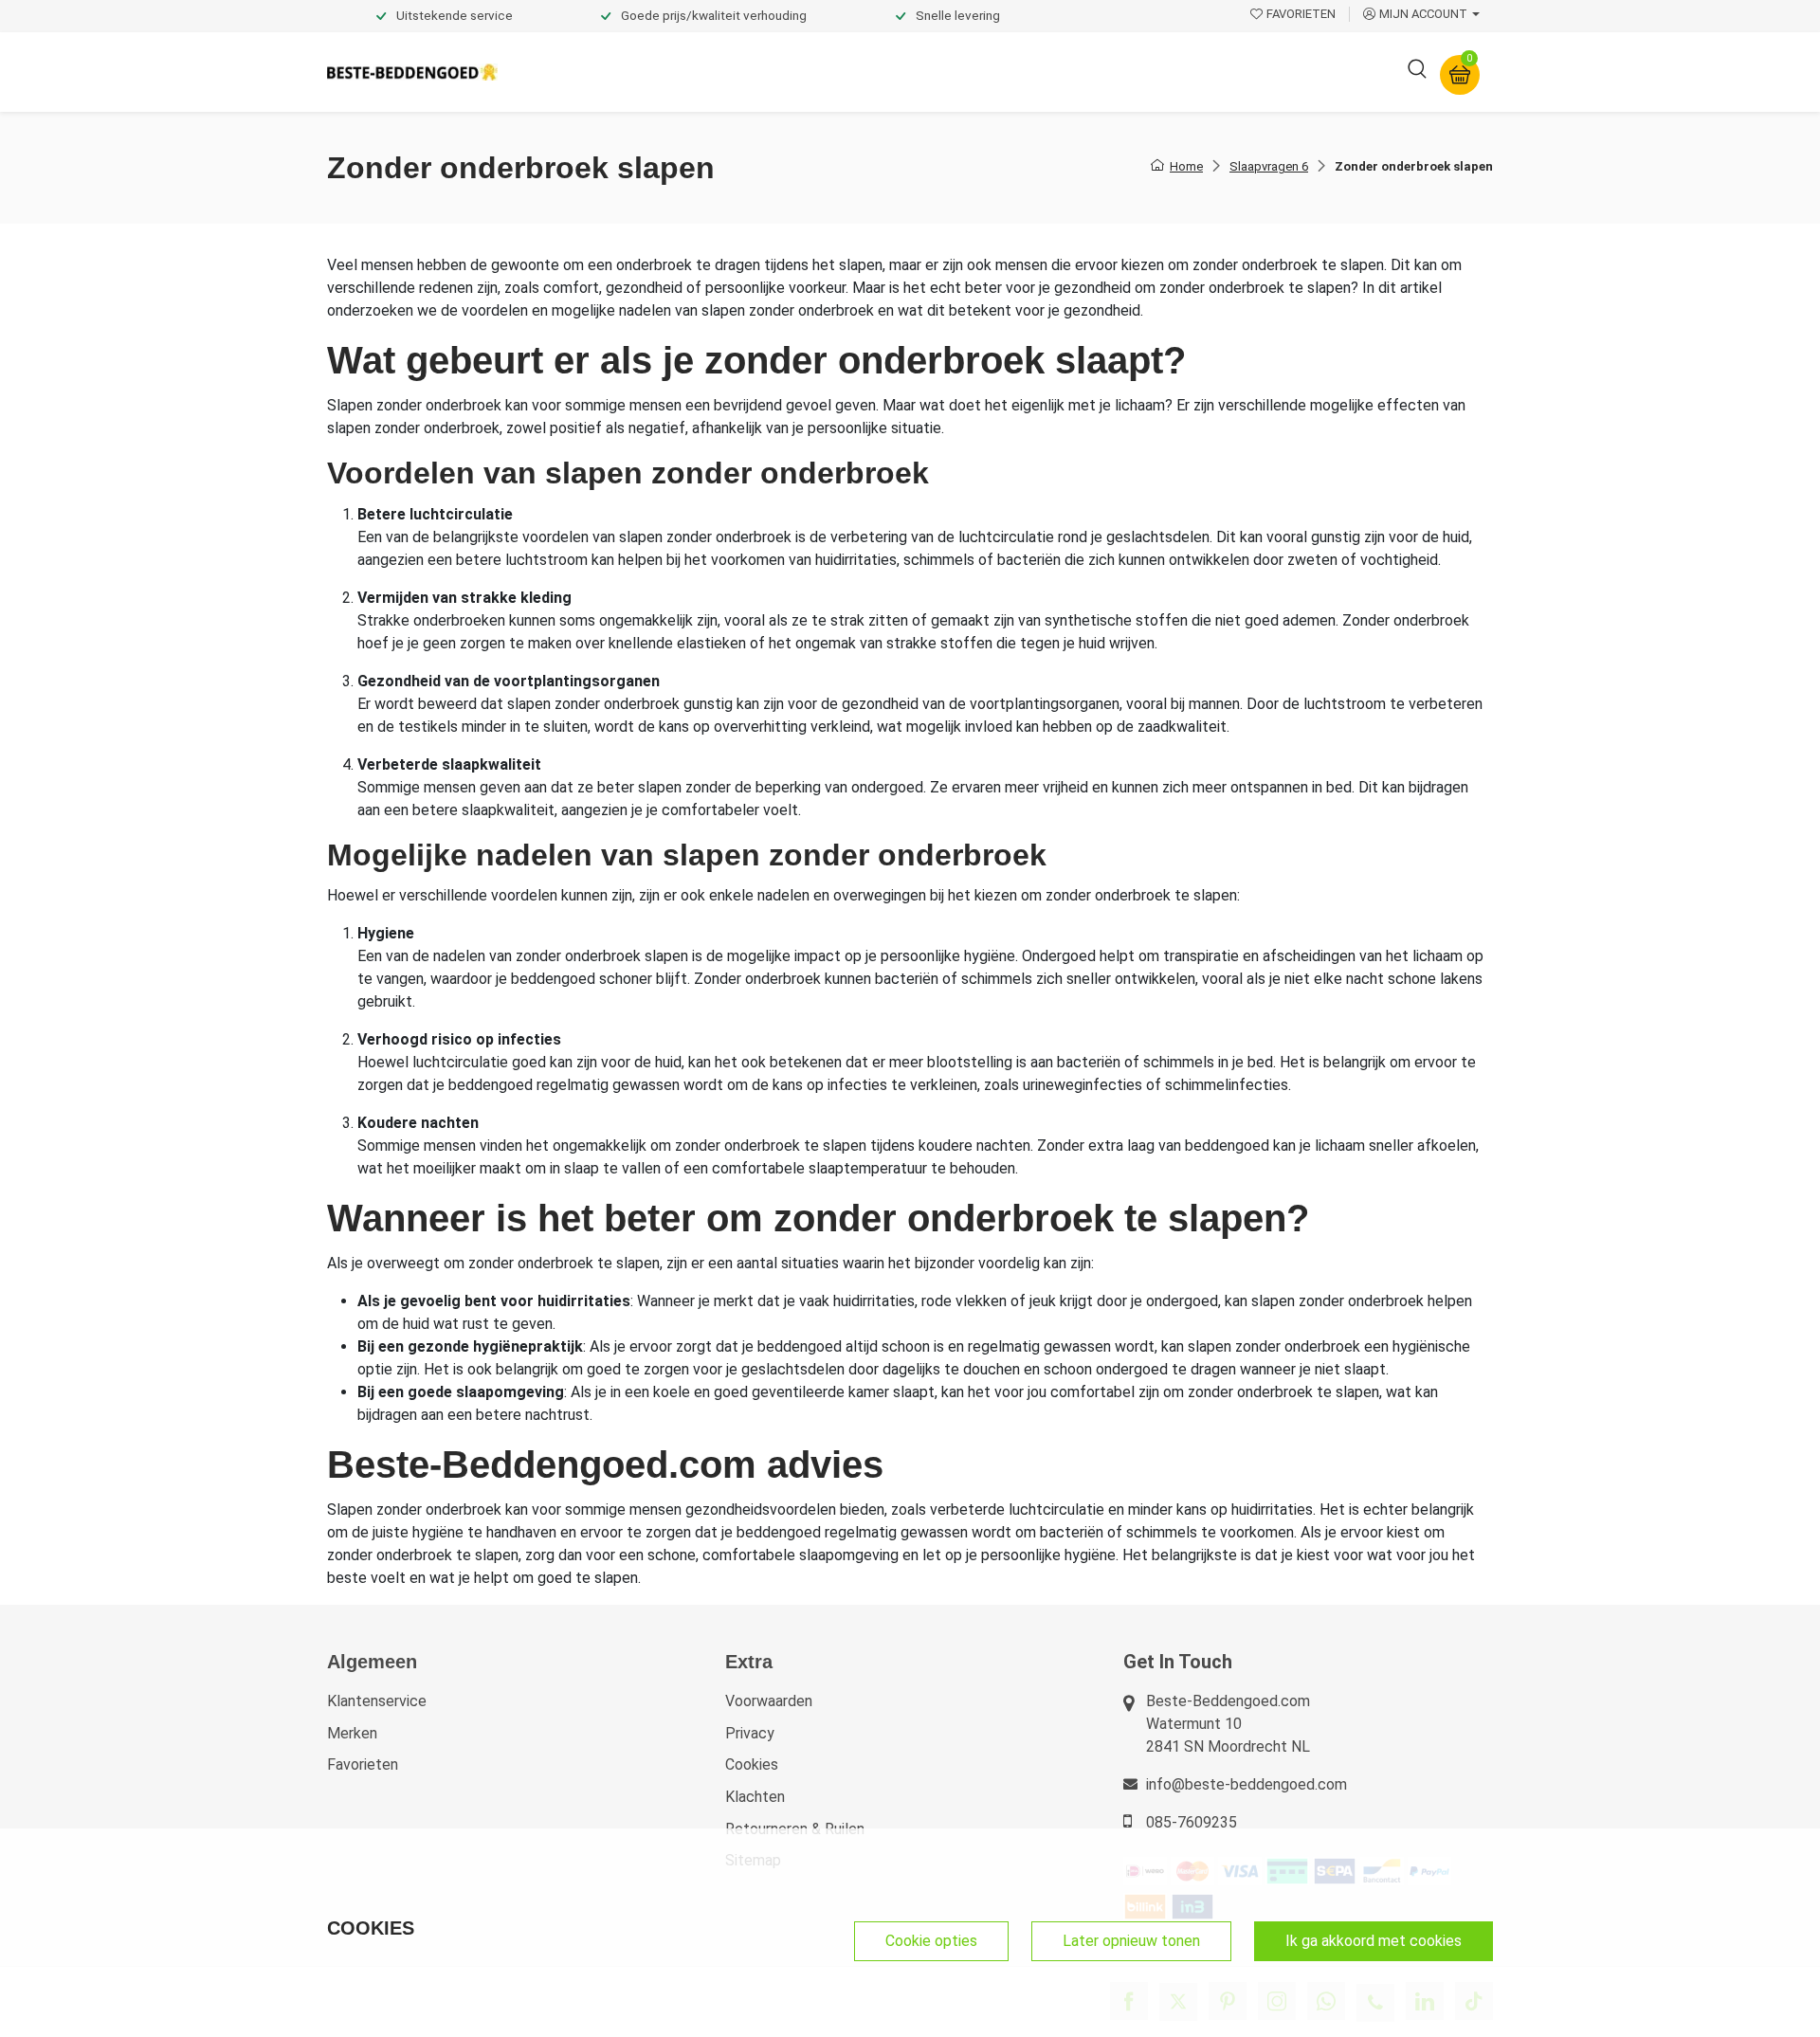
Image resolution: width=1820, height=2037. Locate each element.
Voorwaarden (769, 1701)
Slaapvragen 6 (1269, 166)
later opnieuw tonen (1131, 1941)
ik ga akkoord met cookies (1374, 1941)
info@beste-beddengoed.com (1247, 1784)
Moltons (1084, 72)
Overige (1168, 72)
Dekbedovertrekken (587, 72)
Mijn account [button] (1423, 14)
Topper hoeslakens (962, 72)
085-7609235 (1192, 1822)
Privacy (750, 1733)
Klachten (755, 1797)
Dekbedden (722, 72)
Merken (352, 1733)
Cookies (752, 1764)
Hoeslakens (829, 72)
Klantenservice (377, 1701)
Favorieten (363, 1764)
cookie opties (931, 1941)
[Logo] (412, 73)
